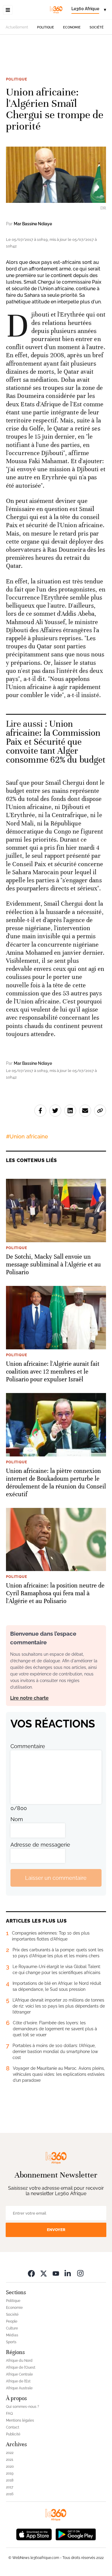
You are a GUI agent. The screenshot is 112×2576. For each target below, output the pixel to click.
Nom (17, 1819)
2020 (10, 2466)
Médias (12, 2335)
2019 (10, 2473)
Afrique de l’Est (18, 2381)
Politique (46, 27)
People (12, 2321)
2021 (10, 2460)
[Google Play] (76, 2534)
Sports (11, 2342)
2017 (10, 2487)
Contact (13, 2427)
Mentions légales (20, 2420)
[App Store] (34, 2534)
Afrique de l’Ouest (21, 2367)
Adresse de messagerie (40, 1845)
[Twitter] (44, 2273)
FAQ (9, 2414)
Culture (12, 2328)
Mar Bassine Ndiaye (33, 224)
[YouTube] (56, 2273)
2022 (10, 2453)
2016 (10, 2494)
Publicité (13, 2434)
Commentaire (28, 1746)
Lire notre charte (29, 1698)
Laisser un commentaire (56, 1878)
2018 (10, 2480)
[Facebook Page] (31, 2273)
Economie (72, 27)
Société (97, 27)
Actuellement (17, 27)
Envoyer (56, 2230)
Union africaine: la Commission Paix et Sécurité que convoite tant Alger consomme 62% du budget (56, 742)
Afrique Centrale (19, 2374)
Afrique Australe (19, 2388)
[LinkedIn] (68, 2273)
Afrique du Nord (19, 2361)
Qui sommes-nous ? (23, 2407)
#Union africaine (27, 1136)
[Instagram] (80, 2273)
